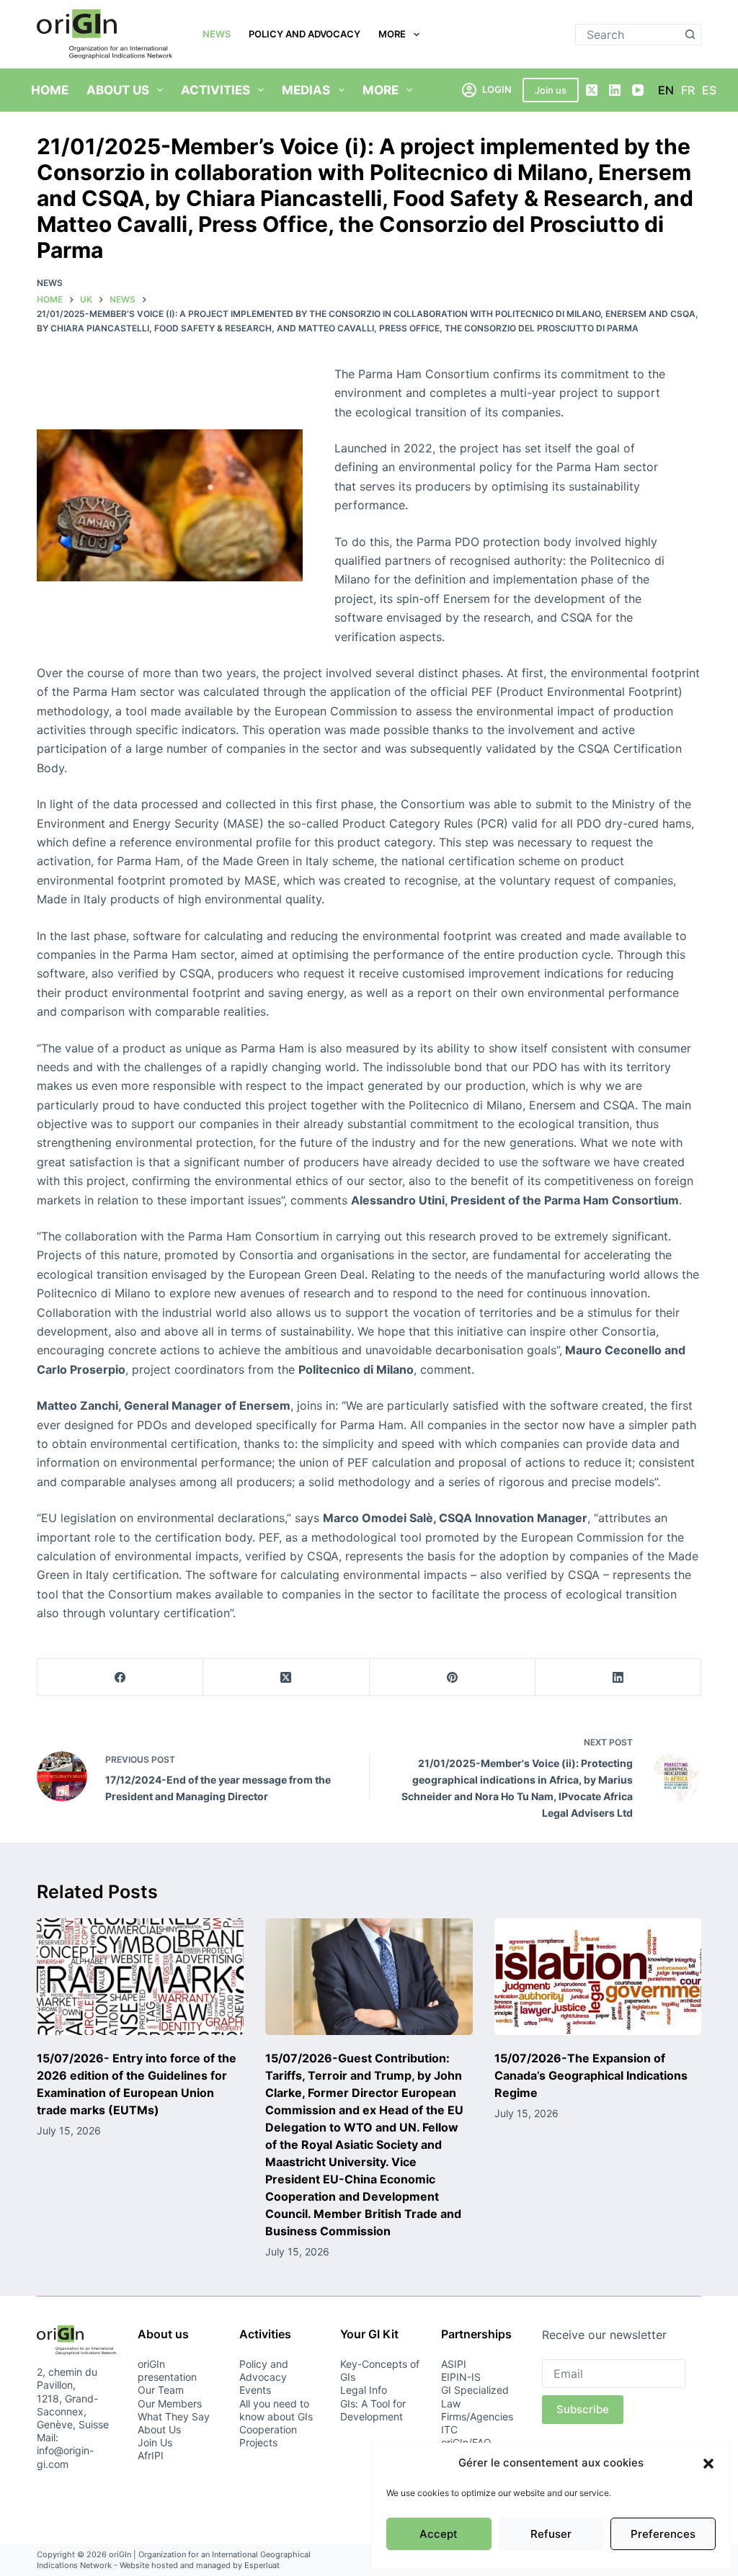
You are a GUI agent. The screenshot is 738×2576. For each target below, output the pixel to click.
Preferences (663, 2534)
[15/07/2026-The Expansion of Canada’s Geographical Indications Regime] (598, 1977)
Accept (439, 2534)
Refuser (551, 2534)
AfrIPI (151, 2455)
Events (255, 2390)
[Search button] (690, 35)
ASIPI (454, 2364)
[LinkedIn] (615, 90)
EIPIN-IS (461, 2377)
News (217, 34)
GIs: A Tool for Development (373, 2410)
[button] (708, 2464)
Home (50, 90)
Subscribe (583, 2409)
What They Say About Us (174, 2423)
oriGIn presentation (167, 2370)
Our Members (170, 2403)
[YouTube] (638, 90)
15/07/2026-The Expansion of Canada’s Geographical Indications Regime (591, 2075)
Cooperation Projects (268, 2436)
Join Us (155, 2442)
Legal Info (364, 2390)
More (392, 34)
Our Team (161, 2390)
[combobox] (628, 35)
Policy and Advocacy (304, 34)
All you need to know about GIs (276, 2410)
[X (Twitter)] (592, 90)
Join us (551, 90)
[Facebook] (120, 1677)
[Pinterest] (453, 1677)
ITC (449, 2429)
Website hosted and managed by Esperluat (200, 2565)
